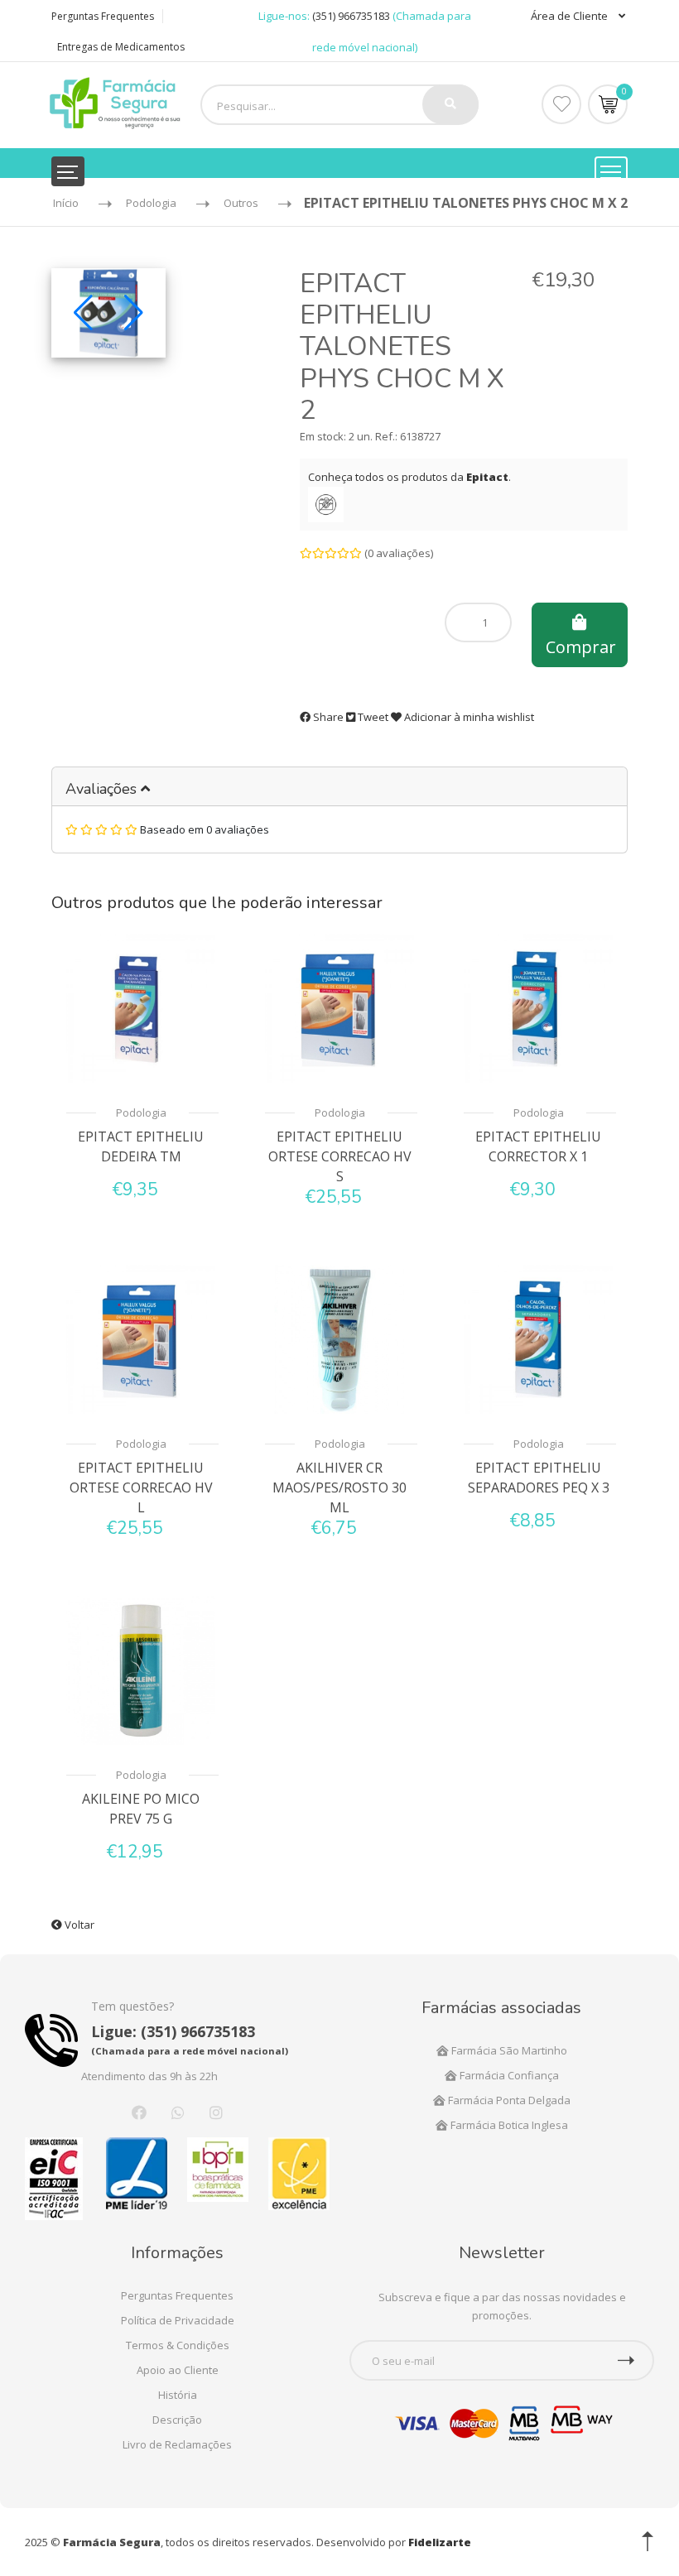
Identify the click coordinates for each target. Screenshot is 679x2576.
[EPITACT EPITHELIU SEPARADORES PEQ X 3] (538, 1339)
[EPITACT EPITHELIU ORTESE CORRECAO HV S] (339, 1008)
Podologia (141, 1113)
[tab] (339, 787)
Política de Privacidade (178, 2320)
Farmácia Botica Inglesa (508, 2125)
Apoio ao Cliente (178, 2370)
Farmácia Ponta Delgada (508, 2100)
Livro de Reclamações (177, 2444)
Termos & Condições (178, 2345)
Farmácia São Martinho (508, 2050)
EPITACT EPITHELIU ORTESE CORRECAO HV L (141, 1487)
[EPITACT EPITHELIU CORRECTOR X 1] (538, 1008)
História (178, 2395)
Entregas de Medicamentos (121, 47)
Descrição (177, 2420)
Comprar (581, 647)
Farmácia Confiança (508, 2075)
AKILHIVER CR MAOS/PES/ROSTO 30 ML (339, 1487)
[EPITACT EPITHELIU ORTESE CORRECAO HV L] (141, 1339)
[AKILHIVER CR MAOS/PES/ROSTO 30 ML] (339, 1339)
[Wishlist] (561, 104)
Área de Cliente (571, 16)
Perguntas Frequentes (103, 16)
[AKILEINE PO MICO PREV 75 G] (141, 1670)
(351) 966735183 (351, 16)
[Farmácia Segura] (115, 102)
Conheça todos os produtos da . (409, 477)
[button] (83, 313)
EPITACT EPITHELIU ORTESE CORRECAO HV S (340, 1156)
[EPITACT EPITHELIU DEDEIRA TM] (141, 1008)
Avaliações (103, 789)
